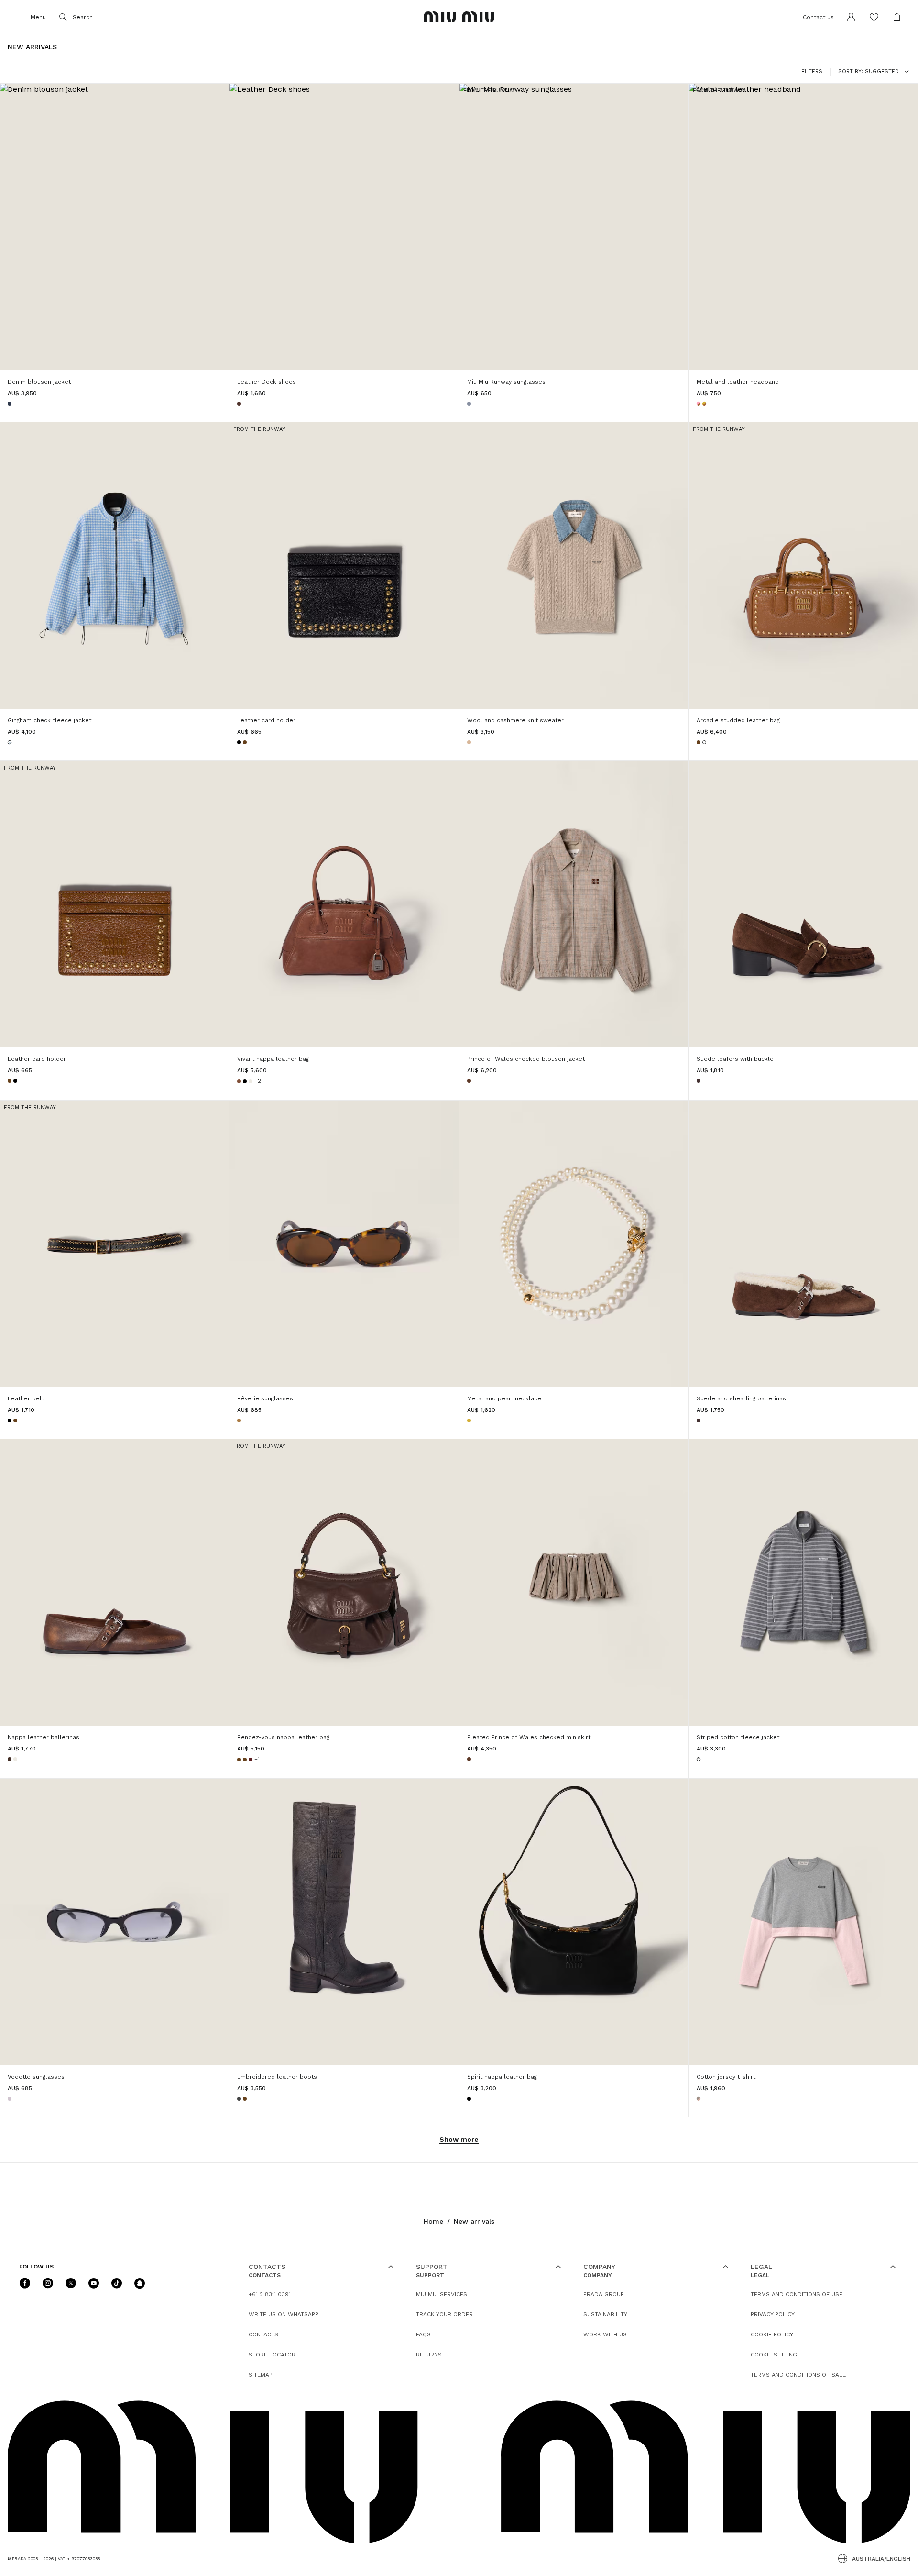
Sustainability (605, 2314)
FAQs (423, 2334)
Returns (429, 2355)
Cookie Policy (772, 2334)
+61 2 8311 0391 (270, 2294)
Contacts (263, 2334)
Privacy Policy (773, 2314)
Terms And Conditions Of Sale (798, 2375)
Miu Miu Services (442, 2294)
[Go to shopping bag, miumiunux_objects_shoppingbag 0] (897, 17)
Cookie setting (774, 2355)
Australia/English (881, 2559)
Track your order (444, 2314)
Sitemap (261, 2375)
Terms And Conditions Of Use (797, 2294)
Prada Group (604, 2294)
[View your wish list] (874, 17)
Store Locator (272, 2355)
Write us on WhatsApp (284, 2314)
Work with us (605, 2334)
